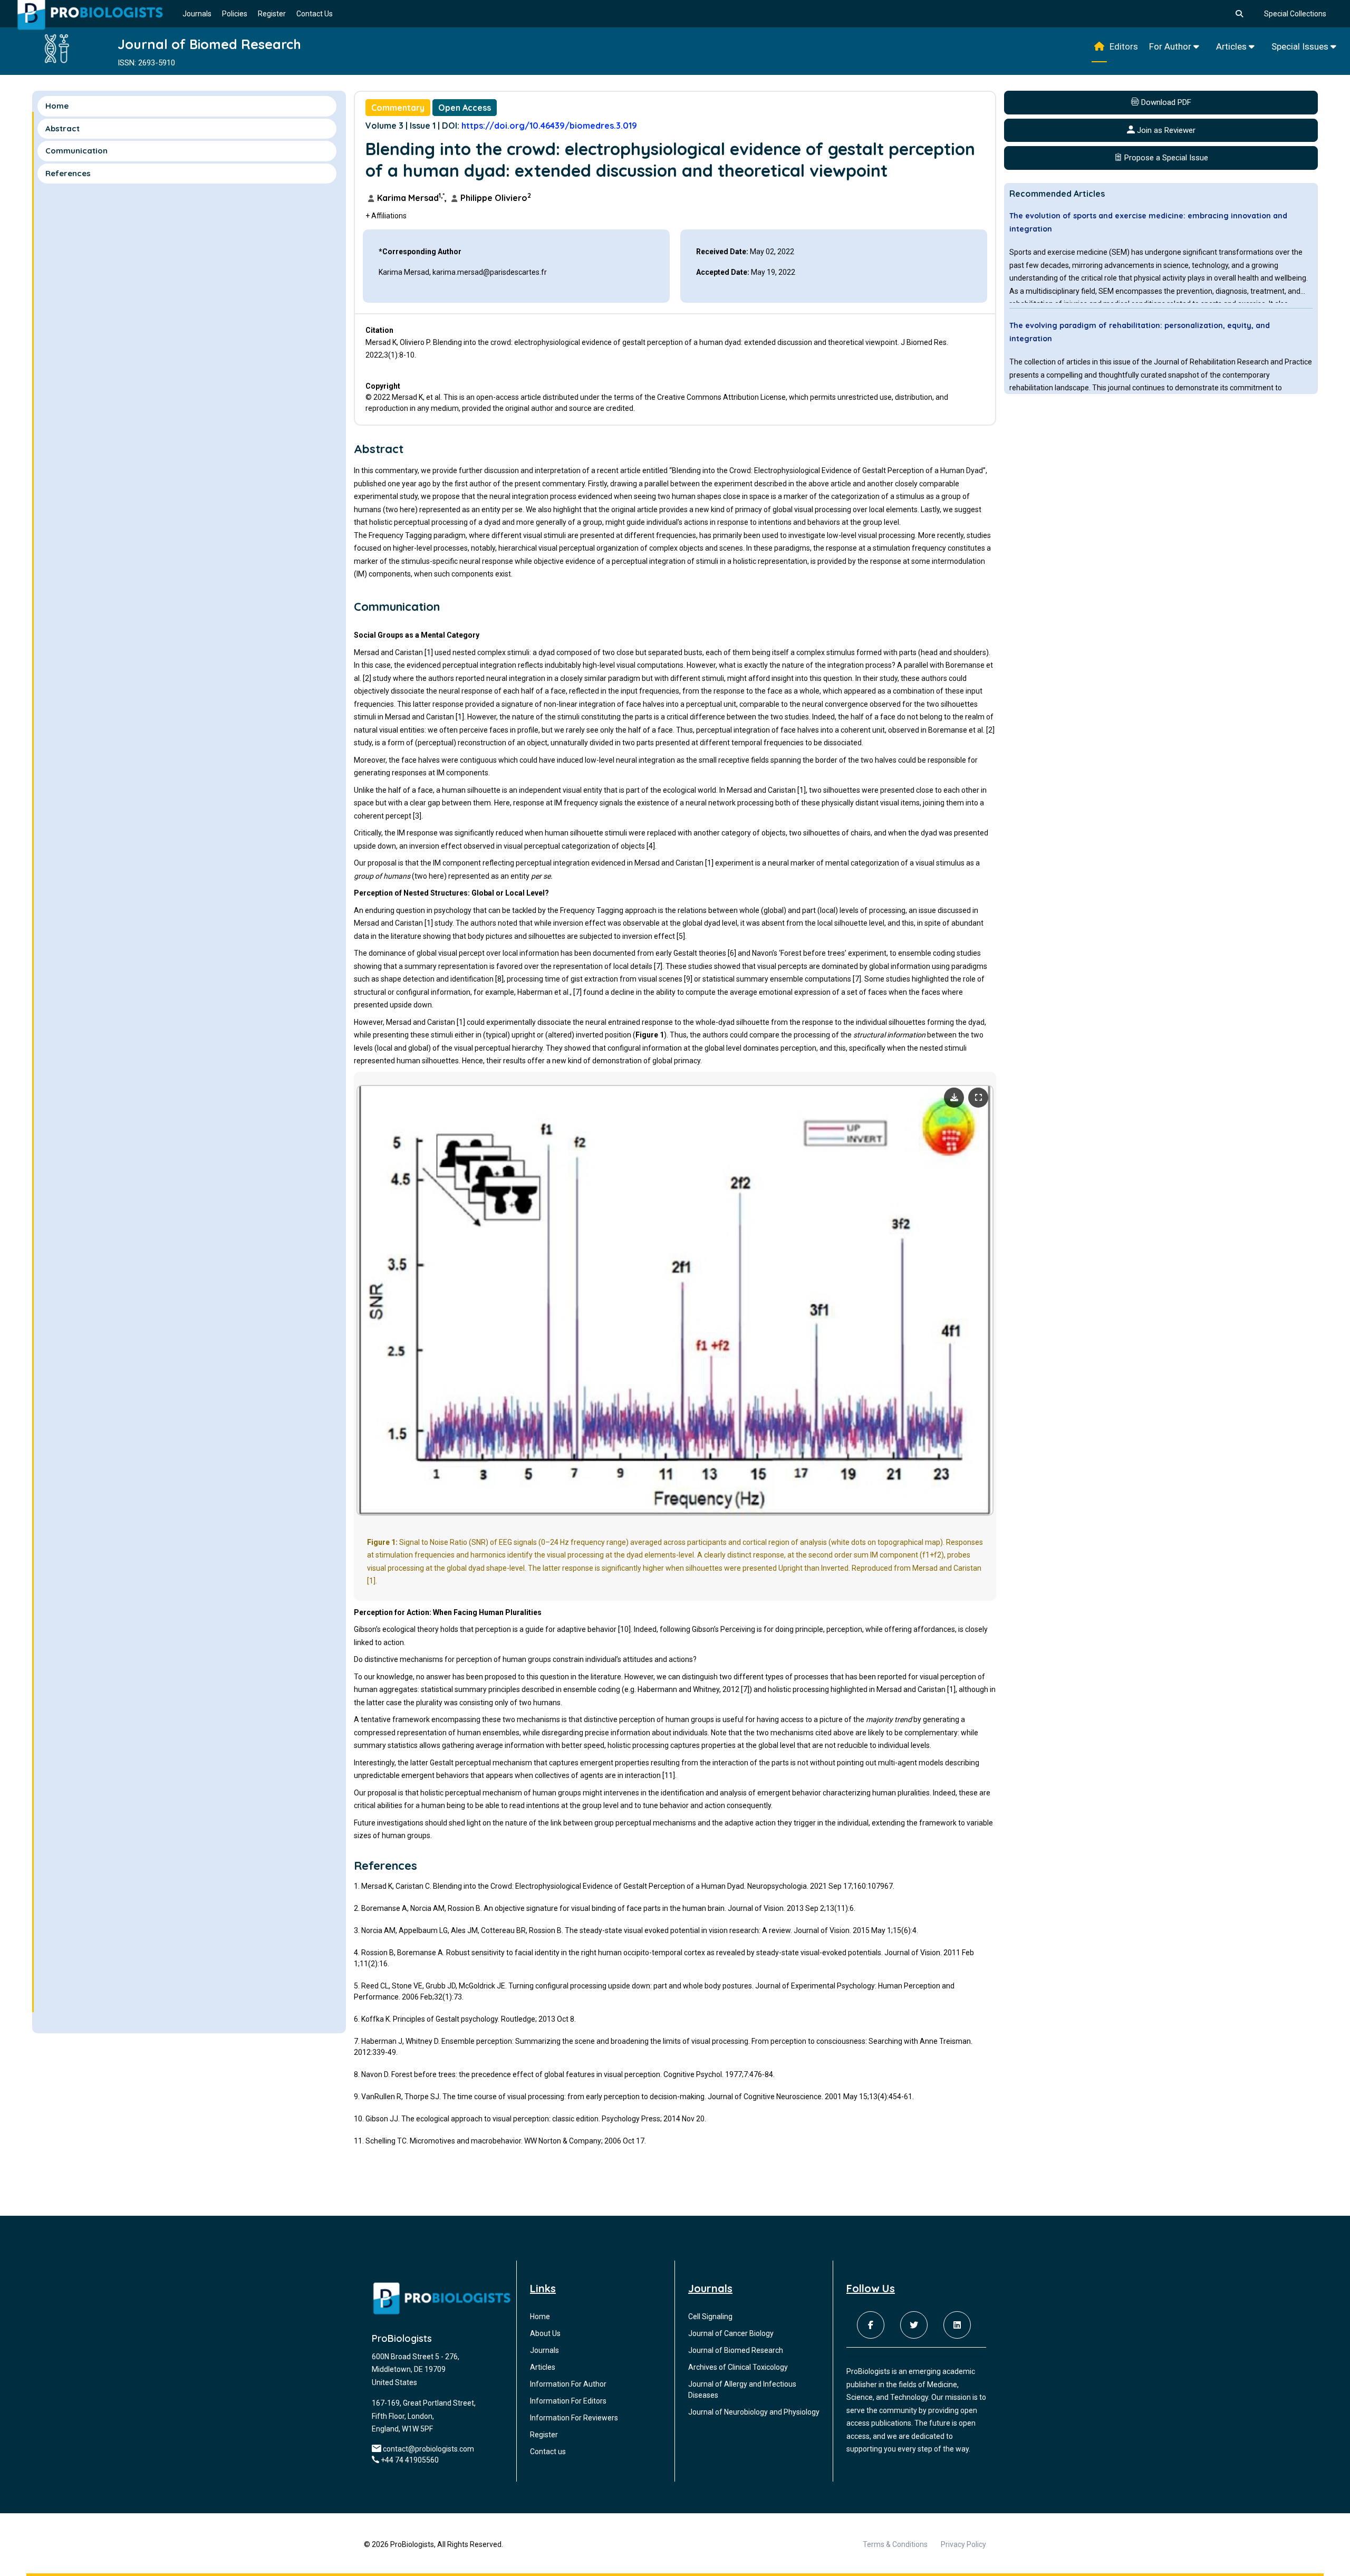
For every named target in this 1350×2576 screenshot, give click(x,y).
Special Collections (1295, 14)
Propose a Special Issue (1165, 158)
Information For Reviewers (574, 2418)
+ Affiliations (386, 216)
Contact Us (315, 14)
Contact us (548, 2452)
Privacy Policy (963, 2544)
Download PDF (1165, 102)
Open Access (465, 108)
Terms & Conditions (895, 2544)
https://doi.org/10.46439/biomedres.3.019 (549, 126)
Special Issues (1301, 46)
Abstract (62, 128)
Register (272, 14)
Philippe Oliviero (495, 198)
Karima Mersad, (412, 198)
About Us (545, 2333)
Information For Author (568, 2384)
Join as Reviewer (1165, 130)
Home (57, 106)
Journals (197, 14)
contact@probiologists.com (428, 2449)
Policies (235, 14)
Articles (1232, 46)
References (68, 173)
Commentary (398, 108)
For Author (1171, 46)
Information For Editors (568, 2401)
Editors (1124, 46)
